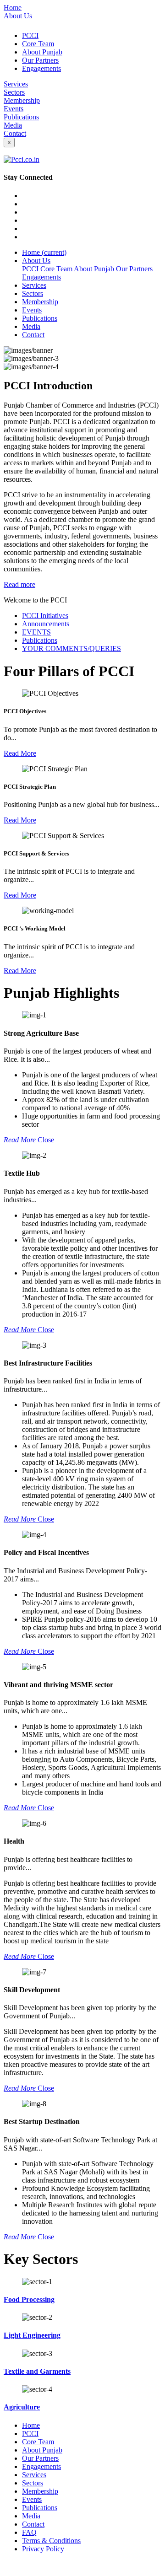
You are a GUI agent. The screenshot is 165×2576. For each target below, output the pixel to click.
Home (13, 8)
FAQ (29, 2532)
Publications (21, 117)
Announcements (46, 624)
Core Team (38, 44)
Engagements (41, 68)
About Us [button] (36, 261)
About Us (18, 16)
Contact (15, 133)
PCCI (30, 35)
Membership (22, 100)
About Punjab (42, 52)
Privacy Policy (43, 2549)
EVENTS (36, 632)
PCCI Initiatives (45, 616)
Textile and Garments (37, 2371)
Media (13, 125)
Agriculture (22, 2407)
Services (16, 84)
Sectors (14, 92)
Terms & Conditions (51, 2541)
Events (14, 109)
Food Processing (29, 2299)
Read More (20, 753)
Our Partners (40, 60)
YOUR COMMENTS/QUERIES (71, 648)
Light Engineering (32, 2335)
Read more (19, 584)
